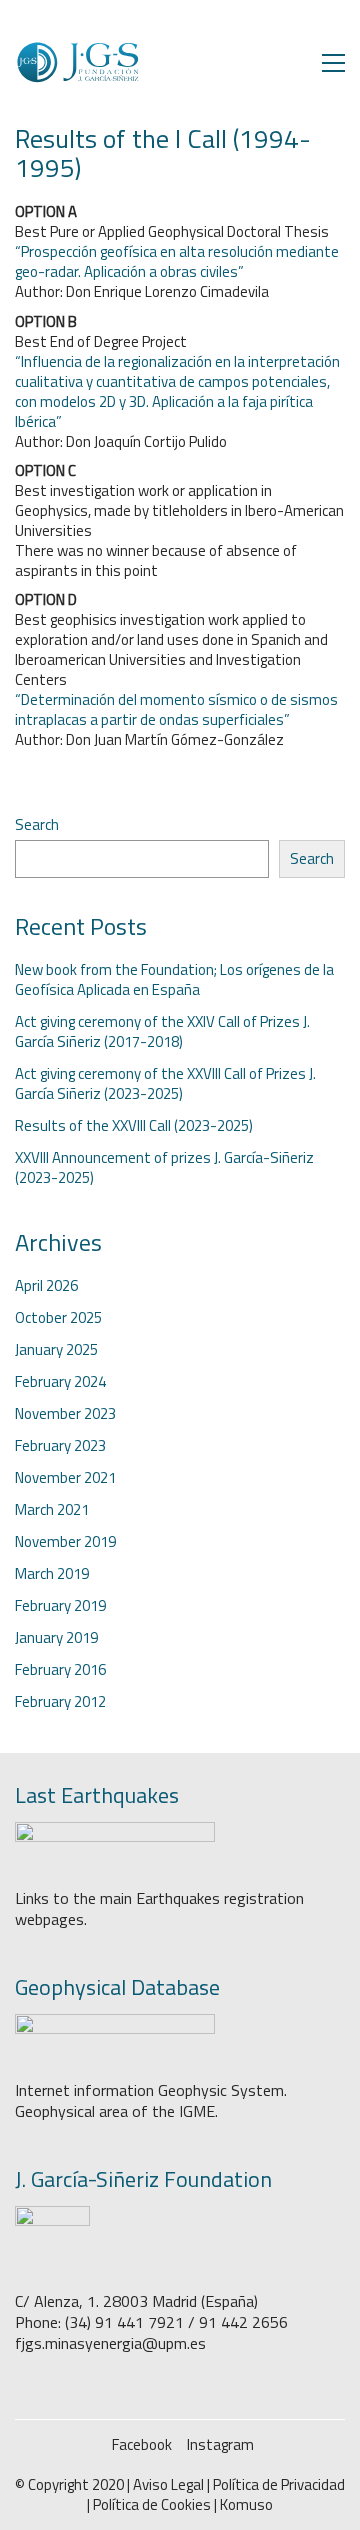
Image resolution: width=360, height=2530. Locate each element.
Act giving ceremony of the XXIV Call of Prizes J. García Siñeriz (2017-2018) (162, 1032)
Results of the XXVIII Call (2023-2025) (134, 1126)
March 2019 (52, 1574)
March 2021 (52, 1510)
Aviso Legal (168, 2485)
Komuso (246, 2505)
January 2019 (56, 1638)
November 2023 (65, 1414)
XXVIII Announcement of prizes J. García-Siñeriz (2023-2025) (164, 1168)
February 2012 (60, 1702)
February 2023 (60, 1446)
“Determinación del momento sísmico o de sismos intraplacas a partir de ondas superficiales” (176, 709)
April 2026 (46, 1286)
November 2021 (65, 1478)
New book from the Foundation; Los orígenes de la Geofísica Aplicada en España (174, 980)
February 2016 (60, 1670)
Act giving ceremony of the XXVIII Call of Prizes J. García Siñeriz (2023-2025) (165, 1084)
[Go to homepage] (77, 62)
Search (37, 825)
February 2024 (60, 1382)
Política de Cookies (152, 2505)
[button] (333, 63)
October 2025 (58, 1318)
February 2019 (60, 1606)
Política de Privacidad (279, 2485)
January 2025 (56, 1350)
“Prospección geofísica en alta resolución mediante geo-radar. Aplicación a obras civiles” (177, 261)
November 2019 (65, 1542)
